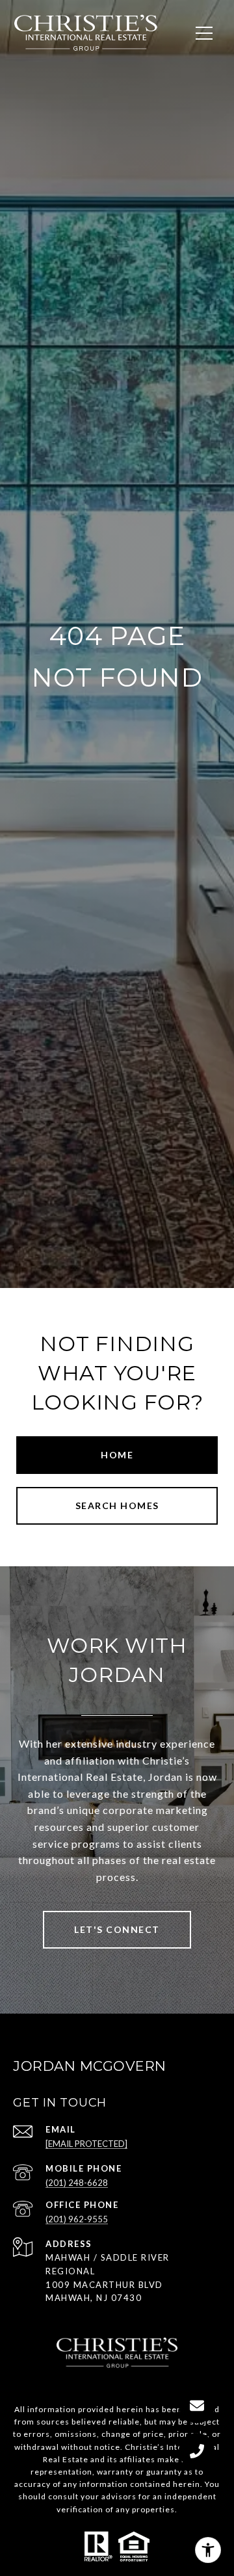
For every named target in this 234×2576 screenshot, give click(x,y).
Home (117, 1455)
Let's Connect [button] (117, 1929)
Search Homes (117, 1505)
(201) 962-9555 (77, 2219)
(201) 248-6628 (77, 2183)
